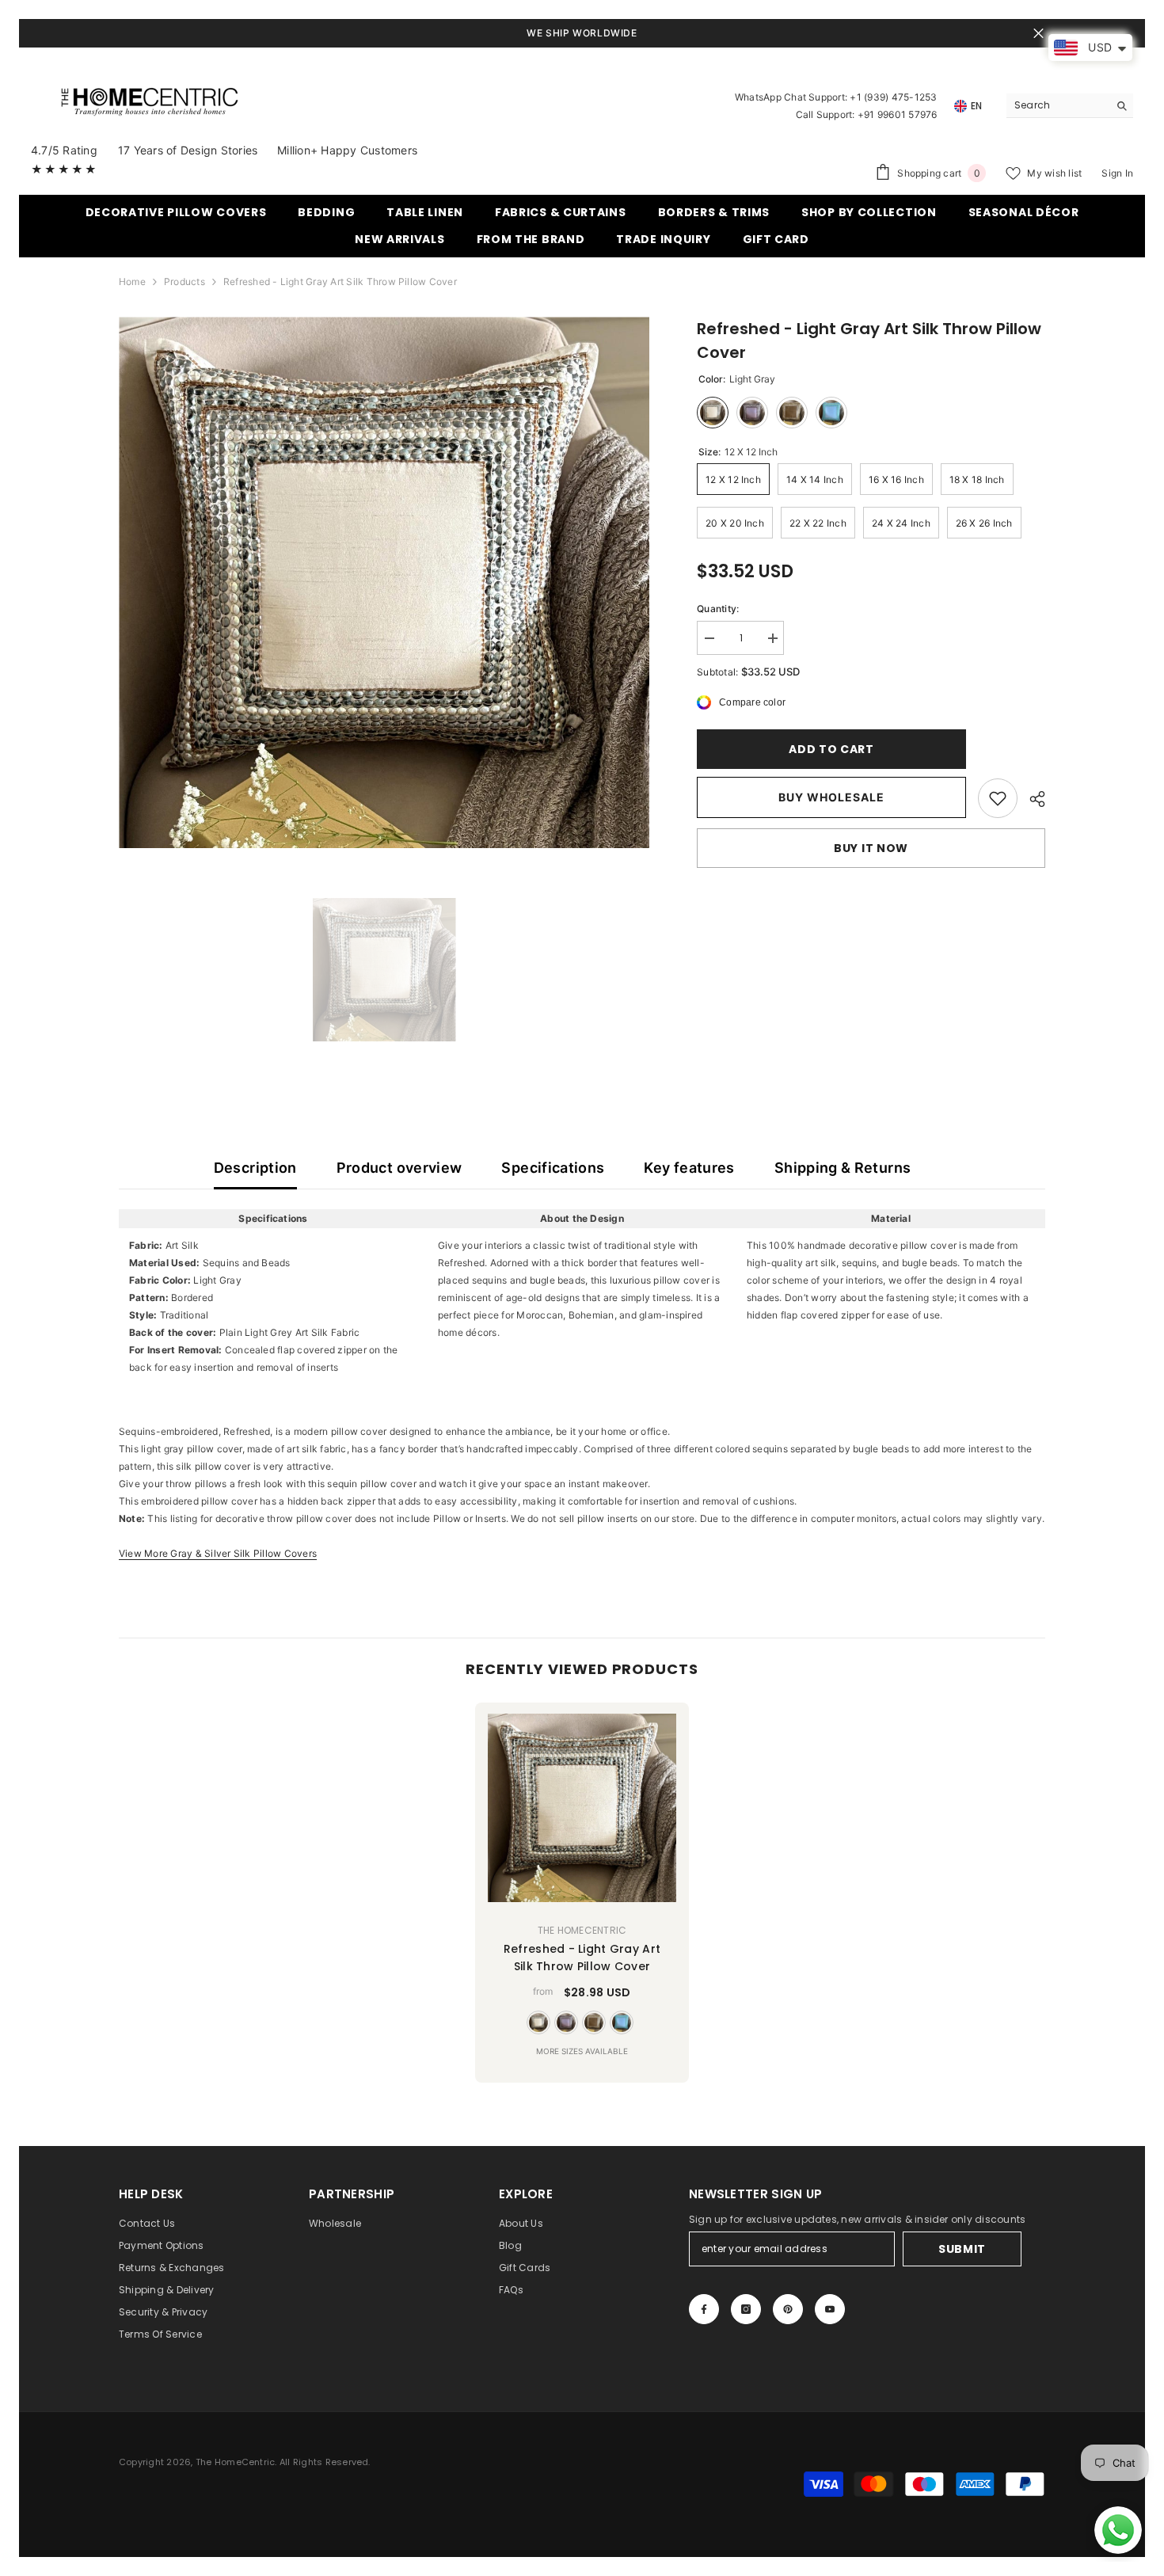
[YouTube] (830, 2309)
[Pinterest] (788, 2309)
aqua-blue (622, 2022)
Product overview (399, 1168)
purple (566, 2022)
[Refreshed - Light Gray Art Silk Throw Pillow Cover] (582, 1808)
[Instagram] (746, 2309)
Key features (689, 1168)
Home (132, 282)
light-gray (538, 2022)
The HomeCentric (582, 1930)
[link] (998, 798)
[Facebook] (704, 2309)
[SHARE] (1031, 799)
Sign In (1117, 173)
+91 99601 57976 (898, 114)
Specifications (553, 1168)
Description (255, 1168)
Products (184, 282)
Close (1038, 34)
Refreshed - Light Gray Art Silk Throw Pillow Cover (582, 1958)
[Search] (1070, 106)
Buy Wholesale (831, 797)
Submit (962, 2249)
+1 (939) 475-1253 (893, 97)
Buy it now (871, 848)
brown (594, 2022)
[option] (384, 582)
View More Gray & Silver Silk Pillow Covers (218, 1553)
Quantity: (718, 609)
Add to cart (831, 749)
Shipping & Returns (843, 1168)
